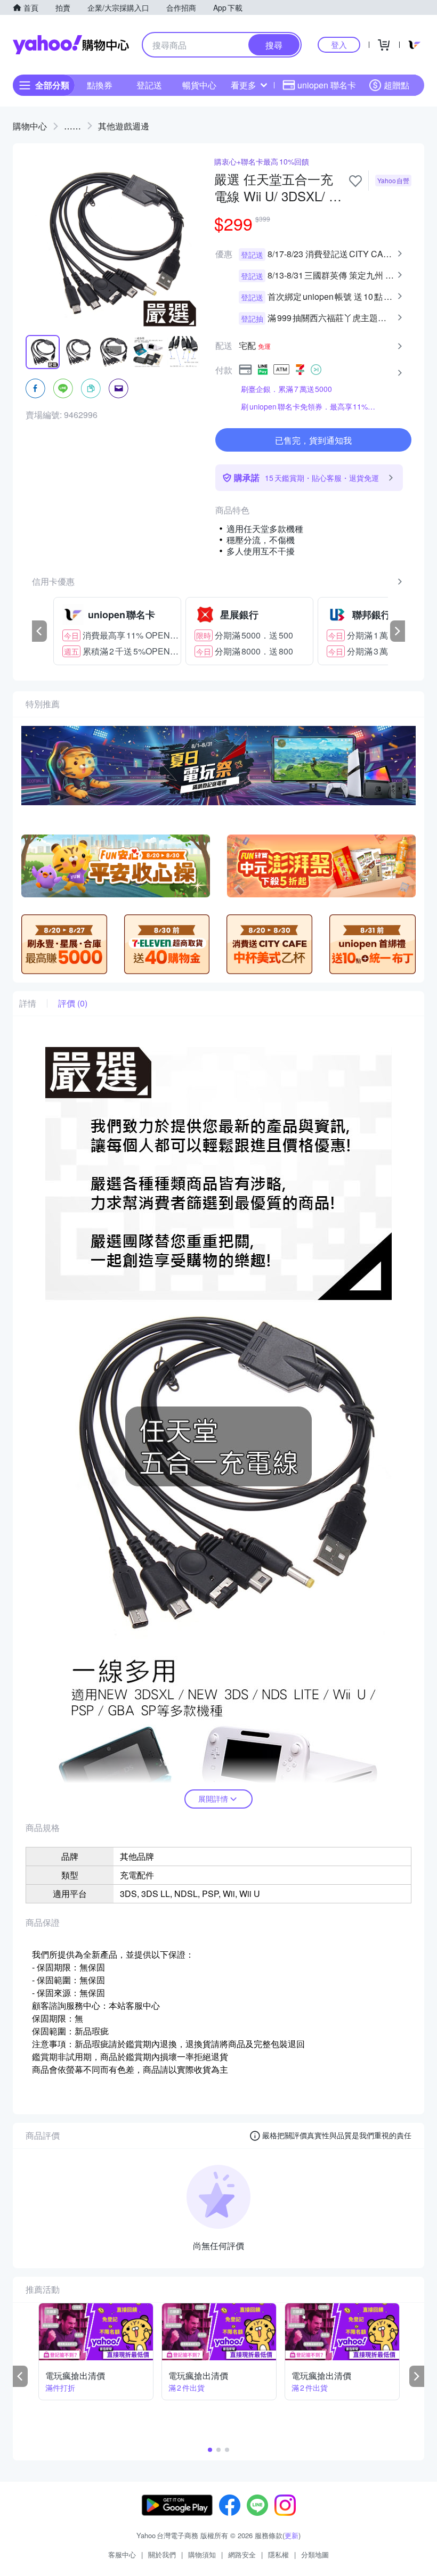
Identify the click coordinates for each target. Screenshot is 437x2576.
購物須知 (202, 2554)
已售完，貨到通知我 (313, 440)
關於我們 (162, 2554)
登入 (339, 44)
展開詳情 (213, 1798)
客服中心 (122, 2554)
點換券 (100, 85)
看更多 (244, 85)
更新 (292, 2535)
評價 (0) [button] (73, 1003)
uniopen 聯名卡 (327, 85)
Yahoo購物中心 (71, 45)
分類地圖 (315, 2554)
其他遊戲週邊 (124, 126)
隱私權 (278, 2554)
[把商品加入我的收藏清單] (355, 181)
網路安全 (242, 2554)
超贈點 (396, 85)
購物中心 (30, 126)
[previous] (39, 631)
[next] (398, 631)
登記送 (149, 85)
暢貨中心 (199, 85)
